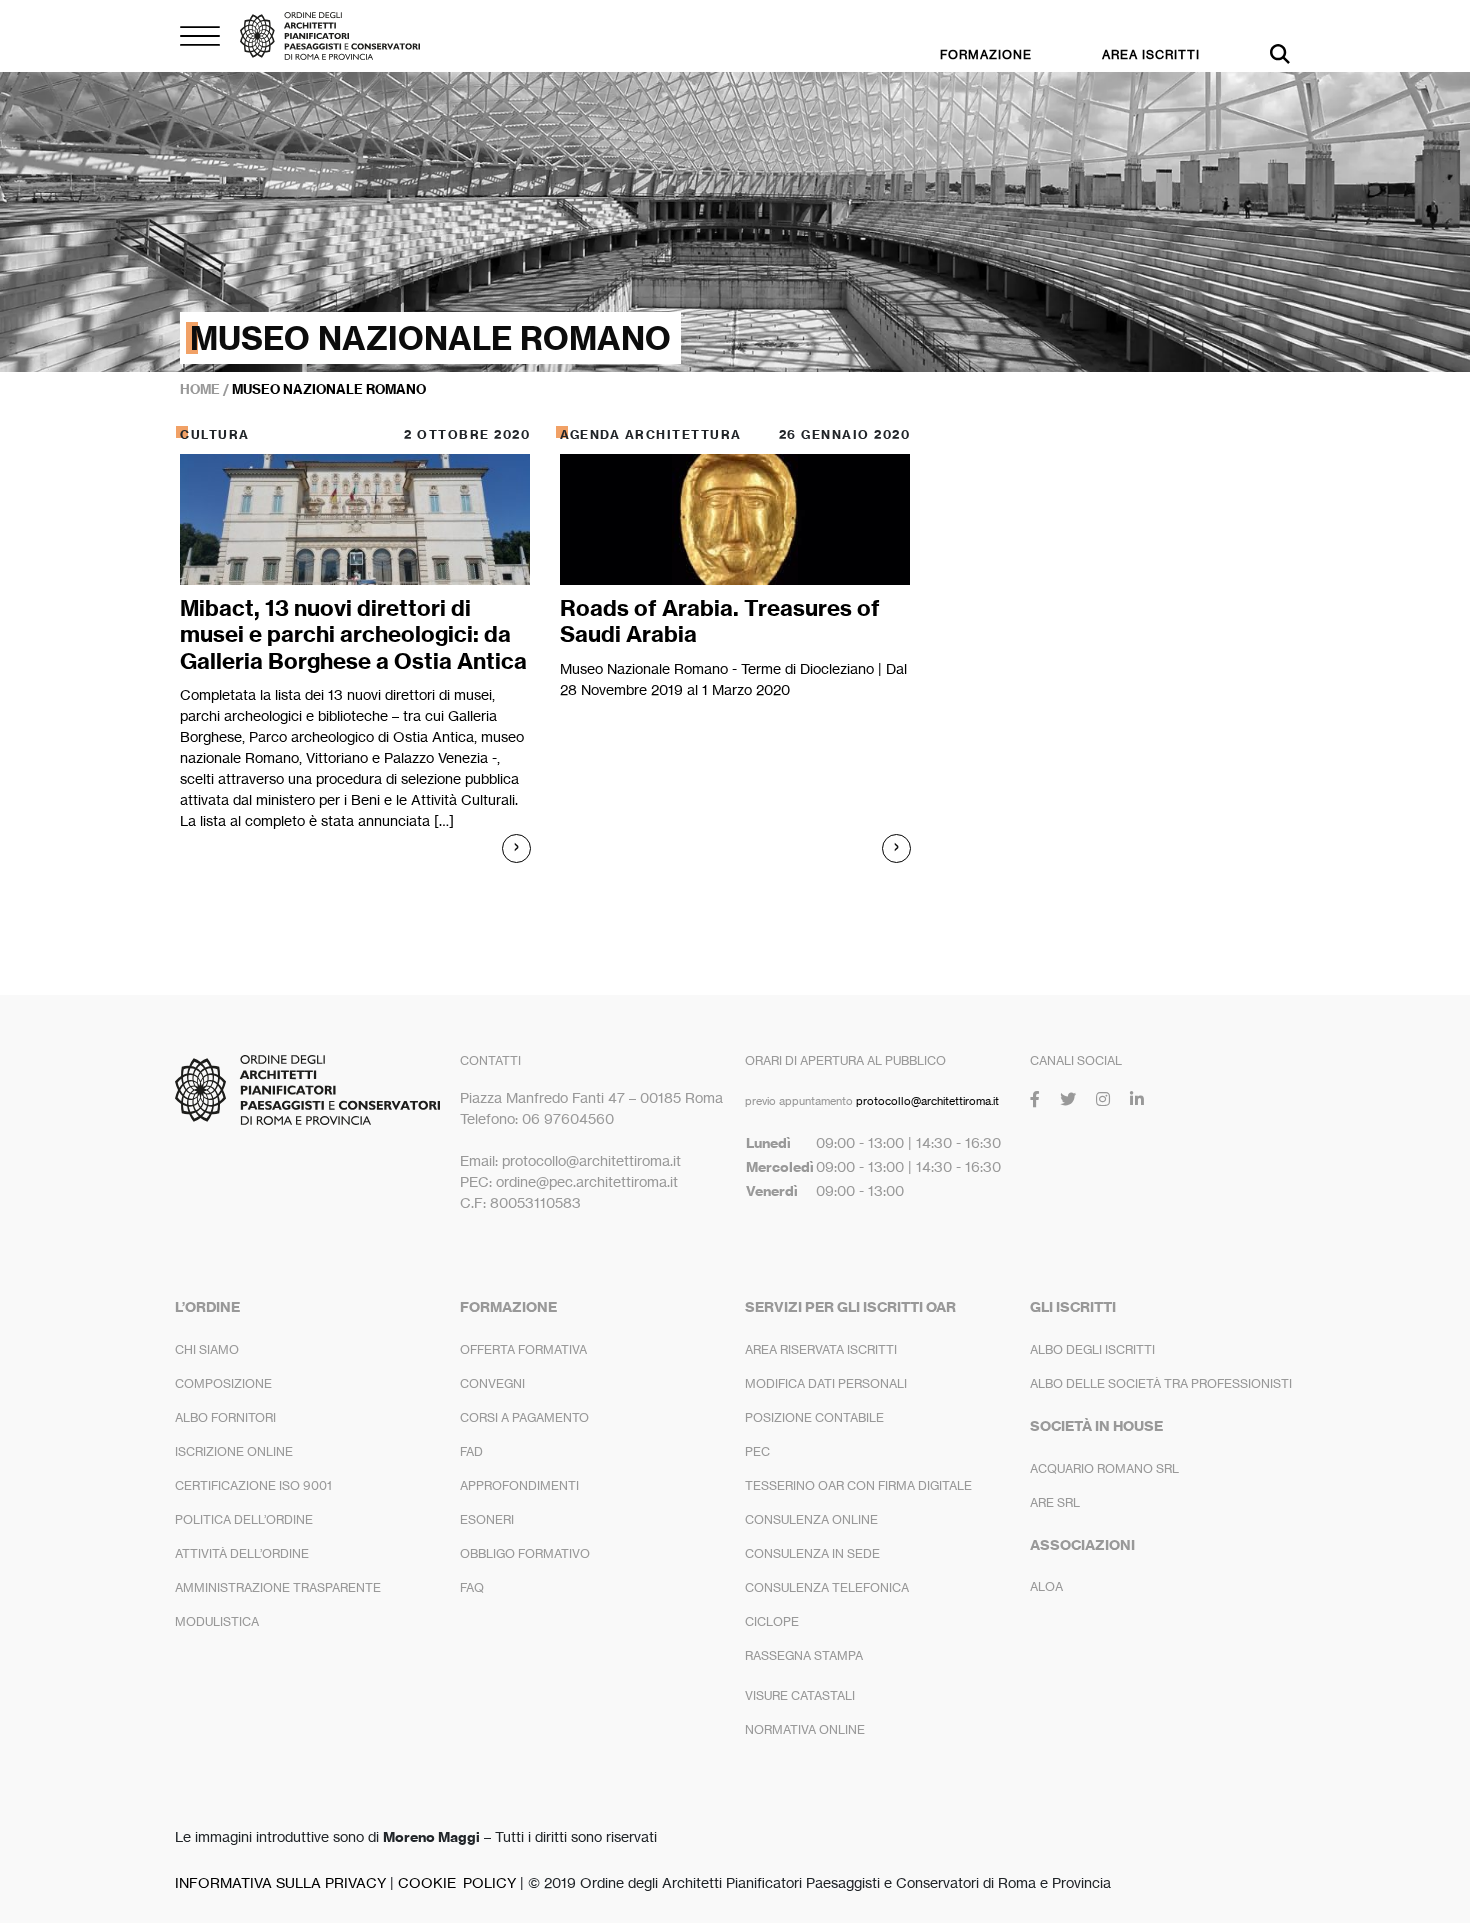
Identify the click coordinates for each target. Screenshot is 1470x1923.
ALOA (1046, 1586)
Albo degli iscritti (1092, 1349)
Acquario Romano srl (1104, 1468)
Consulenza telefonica (827, 1587)
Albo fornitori (225, 1417)
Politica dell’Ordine (244, 1519)
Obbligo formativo (525, 1553)
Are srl (1055, 1502)
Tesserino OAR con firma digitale (858, 1485)
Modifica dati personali (826, 1383)
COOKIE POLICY (457, 1882)
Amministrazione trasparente (278, 1587)
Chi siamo (207, 1349)
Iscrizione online (234, 1451)
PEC (757, 1451)
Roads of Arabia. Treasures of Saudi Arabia (720, 621)
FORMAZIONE (986, 54)
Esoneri (487, 1519)
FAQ (472, 1587)
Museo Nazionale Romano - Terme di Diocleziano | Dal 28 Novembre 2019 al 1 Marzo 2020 (733, 679)
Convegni (492, 1383)
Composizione (223, 1383)
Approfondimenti (519, 1485)
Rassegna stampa (804, 1655)
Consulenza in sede (812, 1553)
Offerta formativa (523, 1349)
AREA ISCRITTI (1151, 54)
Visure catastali (800, 1695)
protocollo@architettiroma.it (927, 1101)
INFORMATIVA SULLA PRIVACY (280, 1882)
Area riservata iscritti (821, 1349)
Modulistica (217, 1621)
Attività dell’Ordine (242, 1553)
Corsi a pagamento (524, 1417)
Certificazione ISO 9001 (253, 1485)
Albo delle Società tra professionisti (1161, 1383)
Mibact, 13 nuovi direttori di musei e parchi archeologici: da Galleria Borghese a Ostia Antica (353, 634)
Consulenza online (811, 1519)
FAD (471, 1451)
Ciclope (772, 1621)
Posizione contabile (814, 1417)
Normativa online (805, 1729)
